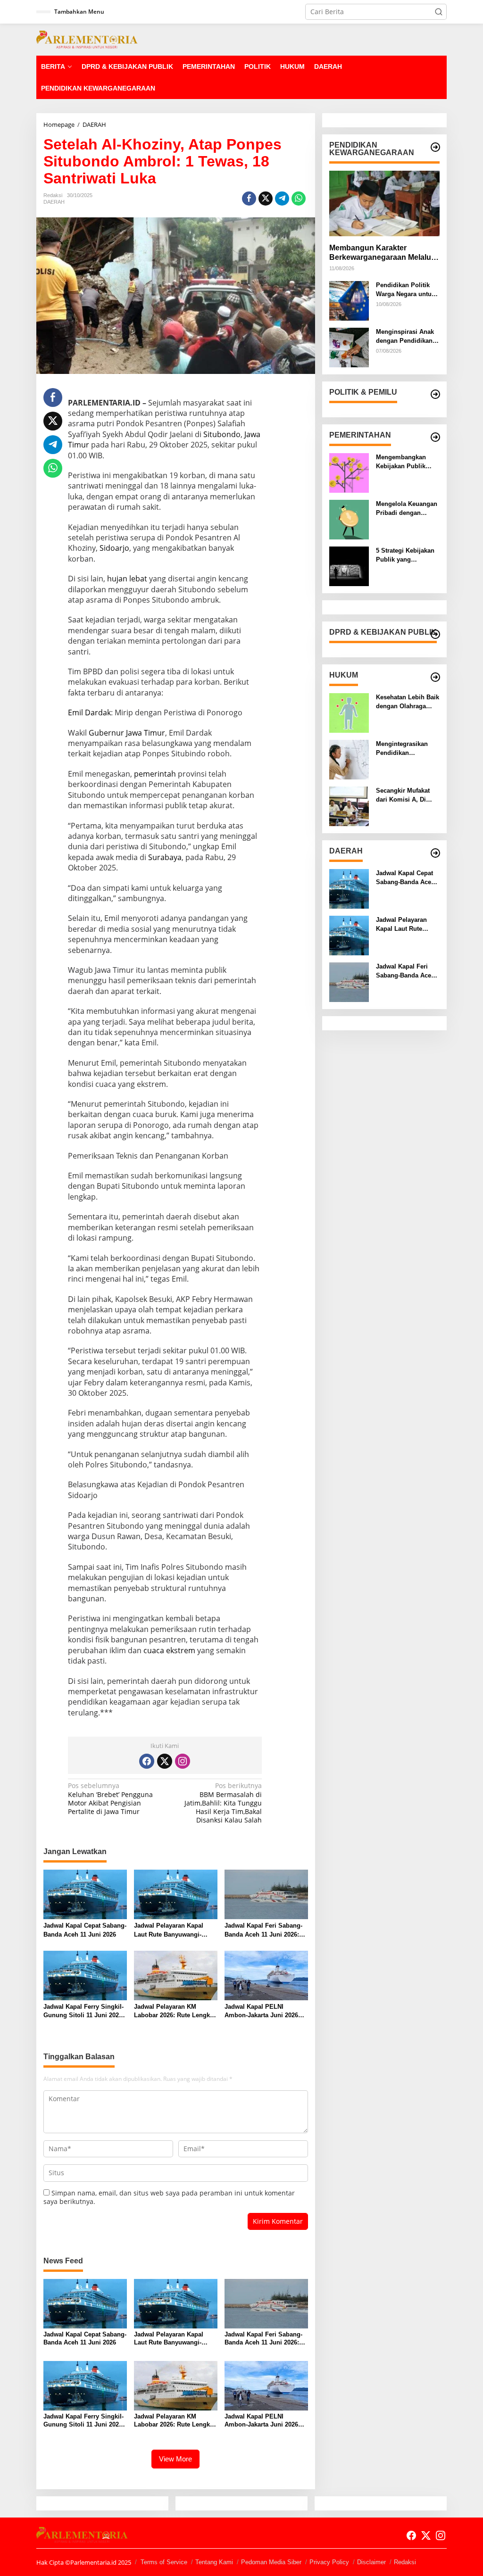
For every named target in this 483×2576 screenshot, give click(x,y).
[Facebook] (147, 1761)
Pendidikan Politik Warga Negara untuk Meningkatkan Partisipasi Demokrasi (405, 290)
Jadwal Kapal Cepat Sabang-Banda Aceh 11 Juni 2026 (85, 1930)
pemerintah (155, 774)
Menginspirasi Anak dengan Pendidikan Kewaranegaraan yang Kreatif (405, 336)
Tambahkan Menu (79, 12)
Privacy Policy (329, 2562)
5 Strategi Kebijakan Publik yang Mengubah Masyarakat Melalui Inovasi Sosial (405, 555)
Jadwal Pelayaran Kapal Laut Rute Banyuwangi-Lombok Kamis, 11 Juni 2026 (169, 1930)
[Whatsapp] (299, 199)
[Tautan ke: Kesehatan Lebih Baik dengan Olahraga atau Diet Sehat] (349, 712)
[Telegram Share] (282, 199)
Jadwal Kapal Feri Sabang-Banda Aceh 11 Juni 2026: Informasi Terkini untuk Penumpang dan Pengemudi (263, 1930)
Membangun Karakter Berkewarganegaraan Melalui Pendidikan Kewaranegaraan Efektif (381, 253)
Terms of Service (164, 2562)
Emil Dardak (89, 712)
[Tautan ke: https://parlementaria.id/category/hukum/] (435, 677)
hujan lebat (127, 579)
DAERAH (54, 202)
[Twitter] (165, 1761)
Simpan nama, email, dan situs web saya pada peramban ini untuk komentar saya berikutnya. (169, 2197)
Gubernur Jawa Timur (127, 733)
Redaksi (405, 2562)
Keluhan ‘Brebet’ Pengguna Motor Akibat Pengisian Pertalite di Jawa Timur (110, 1799)
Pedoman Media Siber (271, 2562)
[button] (439, 12)
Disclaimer (371, 2562)
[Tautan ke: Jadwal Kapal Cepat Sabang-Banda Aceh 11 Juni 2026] (349, 888)
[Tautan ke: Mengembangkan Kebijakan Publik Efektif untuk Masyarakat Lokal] (349, 472)
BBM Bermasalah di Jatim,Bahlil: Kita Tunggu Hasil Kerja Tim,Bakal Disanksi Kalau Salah (223, 1803)
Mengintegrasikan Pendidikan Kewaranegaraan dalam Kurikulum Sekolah (402, 749)
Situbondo (222, 434)
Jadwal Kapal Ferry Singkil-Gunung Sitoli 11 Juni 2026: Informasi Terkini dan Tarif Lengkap (84, 2011)
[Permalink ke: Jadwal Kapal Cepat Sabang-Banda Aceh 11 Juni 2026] (85, 1894)
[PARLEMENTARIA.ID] (87, 39)
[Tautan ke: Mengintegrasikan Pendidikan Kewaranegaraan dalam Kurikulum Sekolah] (349, 759)
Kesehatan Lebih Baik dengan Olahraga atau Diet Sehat (408, 702)
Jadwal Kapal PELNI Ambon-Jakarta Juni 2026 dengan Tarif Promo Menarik (266, 2011)
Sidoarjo (114, 548)
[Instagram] (183, 1761)
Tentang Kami (214, 2562)
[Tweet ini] (266, 199)
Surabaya (165, 857)
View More (175, 2459)
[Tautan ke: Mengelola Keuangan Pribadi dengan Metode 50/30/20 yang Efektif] (349, 519)
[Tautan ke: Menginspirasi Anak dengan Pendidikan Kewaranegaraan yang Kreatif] (349, 347)
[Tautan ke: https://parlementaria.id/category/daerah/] (435, 853)
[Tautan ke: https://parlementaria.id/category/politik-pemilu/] (435, 394)
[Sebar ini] (249, 199)
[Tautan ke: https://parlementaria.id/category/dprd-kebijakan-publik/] (435, 634)
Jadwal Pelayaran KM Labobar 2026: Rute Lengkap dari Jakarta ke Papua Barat (175, 2011)
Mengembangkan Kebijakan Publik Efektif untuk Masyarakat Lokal (401, 462)
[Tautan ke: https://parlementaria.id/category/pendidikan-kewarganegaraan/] (435, 147)
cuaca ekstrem (169, 1650)
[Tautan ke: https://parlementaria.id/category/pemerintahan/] (435, 437)
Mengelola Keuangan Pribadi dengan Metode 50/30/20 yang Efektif (407, 509)
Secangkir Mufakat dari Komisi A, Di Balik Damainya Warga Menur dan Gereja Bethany (403, 795)
